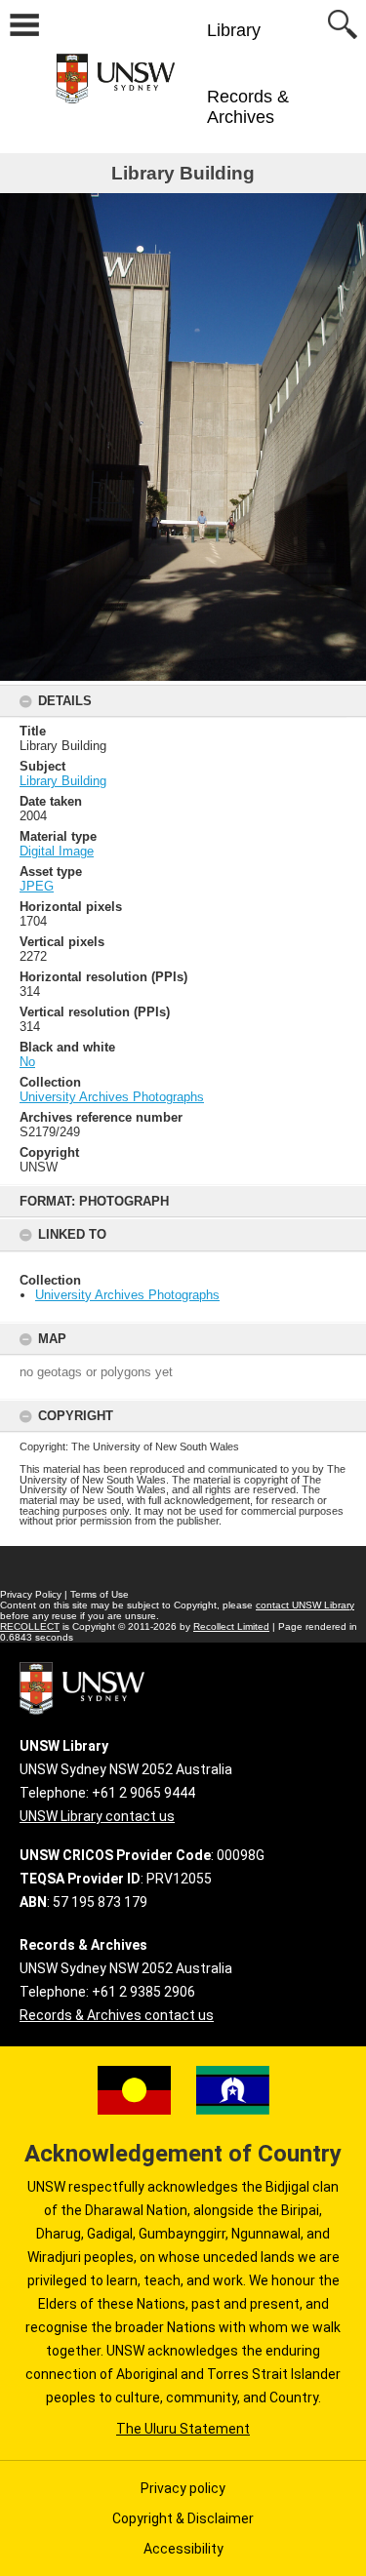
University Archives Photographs (127, 1295)
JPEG (37, 886)
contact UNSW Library (305, 1605)
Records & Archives (248, 107)
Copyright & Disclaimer (183, 2518)
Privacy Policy (31, 1594)
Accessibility (183, 2549)
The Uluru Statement (183, 2429)
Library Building (63, 781)
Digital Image (57, 851)
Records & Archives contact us (117, 2015)
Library (234, 30)
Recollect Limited (231, 1626)
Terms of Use (100, 1594)
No (27, 1062)
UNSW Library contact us (97, 1816)
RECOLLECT (30, 1626)
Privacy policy (183, 2488)
